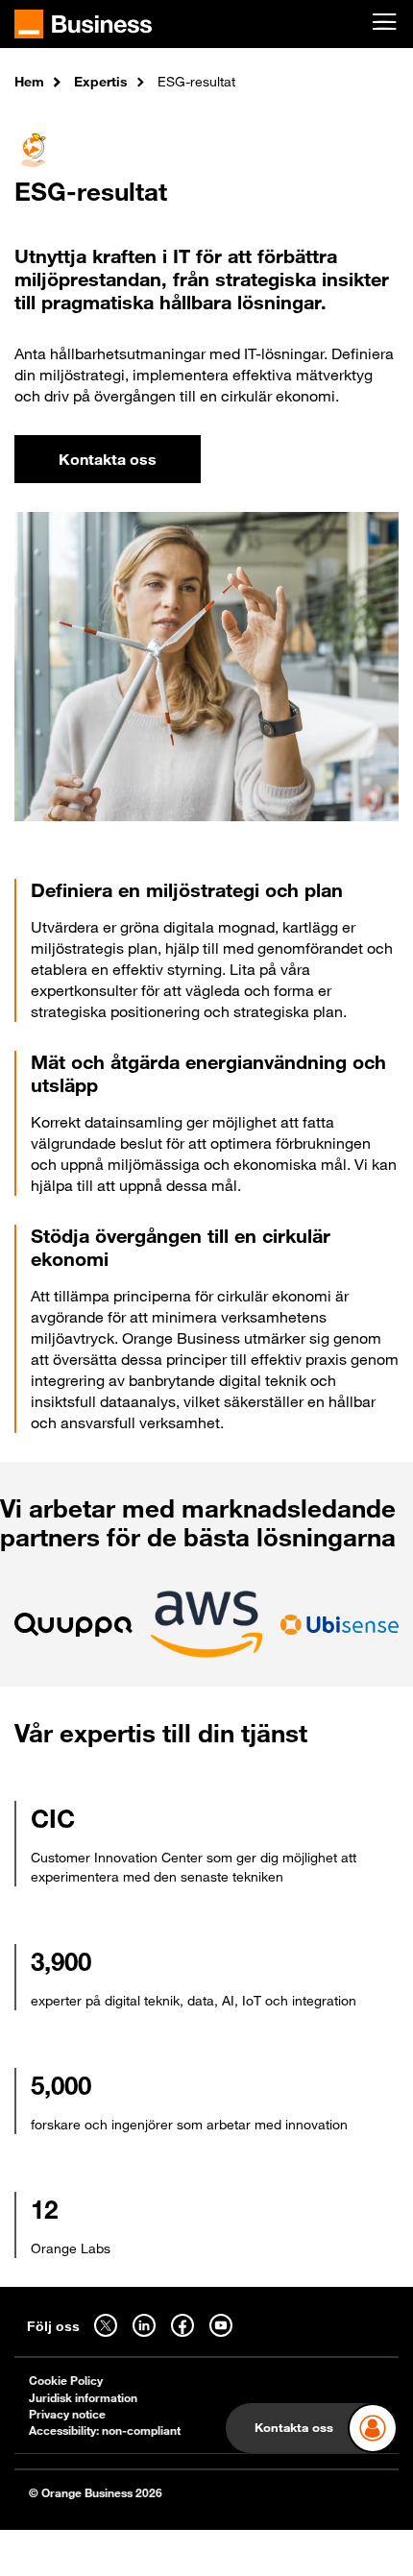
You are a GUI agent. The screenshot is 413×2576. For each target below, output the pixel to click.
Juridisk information (83, 2398)
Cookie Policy (66, 2381)
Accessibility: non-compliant (105, 2430)
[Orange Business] (83, 24)
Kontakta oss (108, 459)
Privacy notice (67, 2414)
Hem (29, 81)
